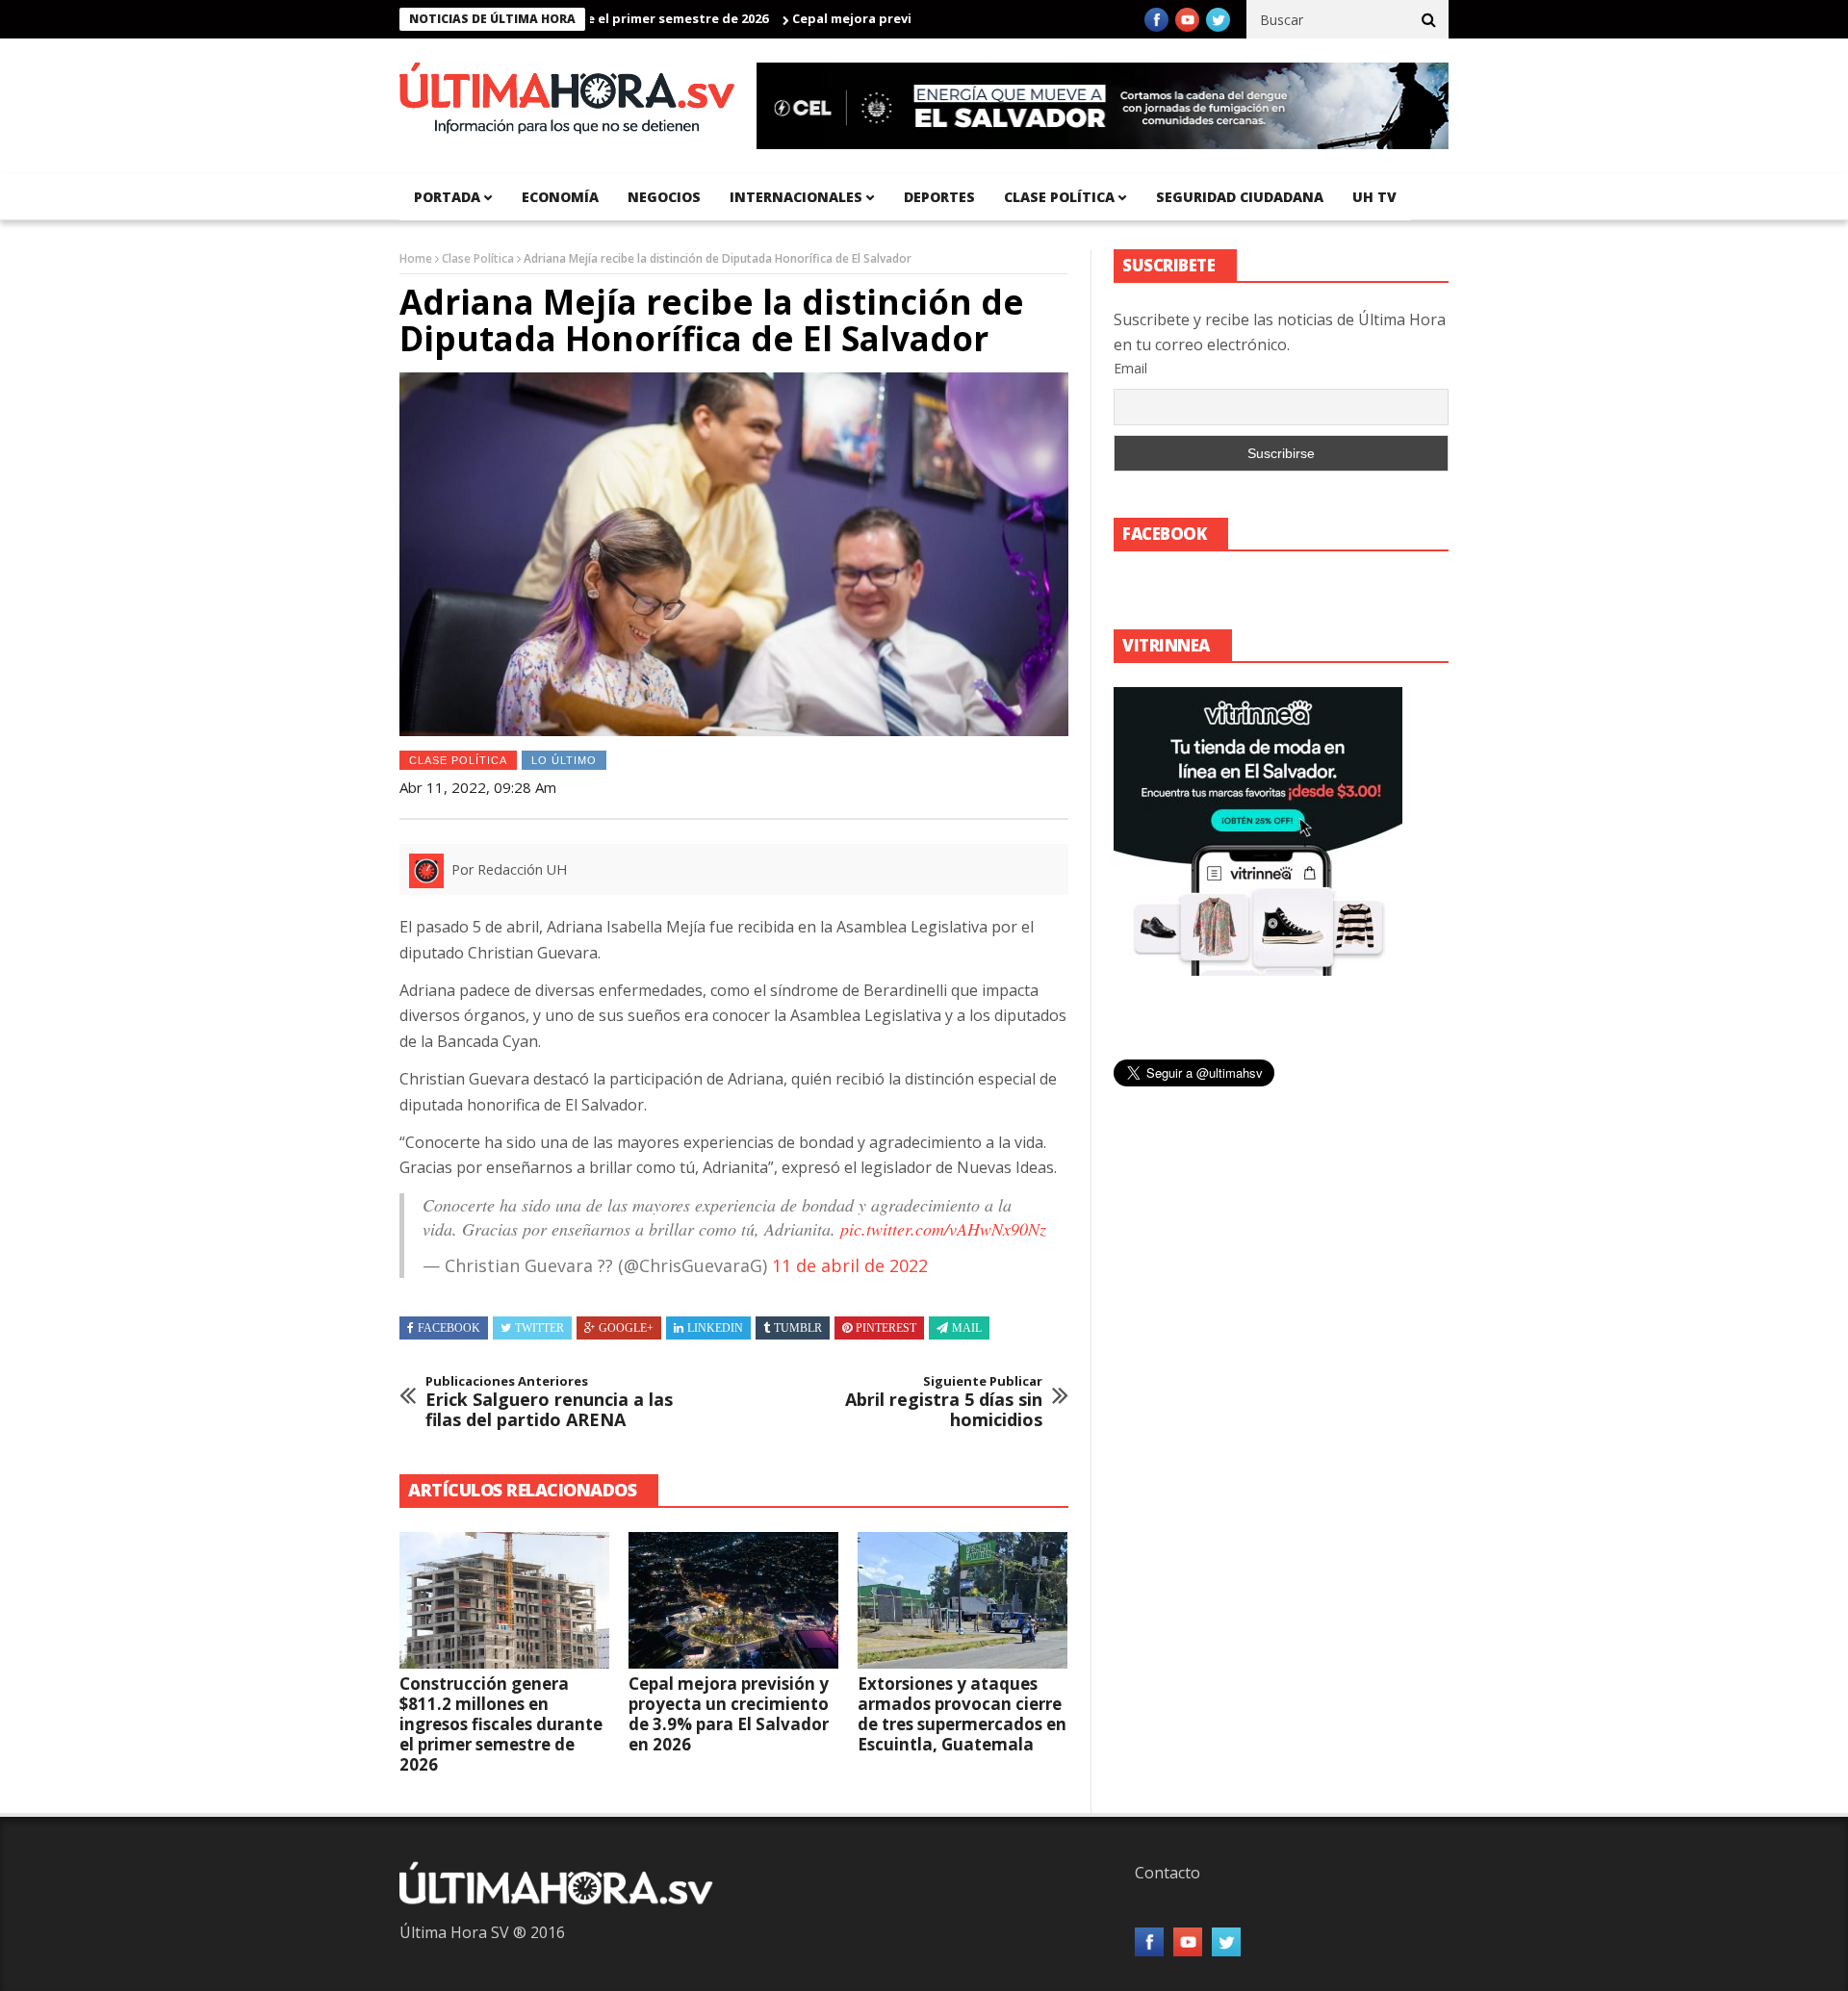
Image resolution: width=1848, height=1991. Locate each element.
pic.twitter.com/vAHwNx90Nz (943, 1229)
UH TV (1374, 197)
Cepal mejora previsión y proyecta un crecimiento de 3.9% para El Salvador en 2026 (729, 1714)
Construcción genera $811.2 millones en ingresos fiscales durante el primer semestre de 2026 (501, 1724)
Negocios (664, 197)
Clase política (1059, 197)
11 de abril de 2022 (850, 1265)
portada (447, 197)
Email (1130, 368)
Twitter (539, 1328)
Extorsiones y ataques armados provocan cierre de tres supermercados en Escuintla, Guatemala (962, 1714)
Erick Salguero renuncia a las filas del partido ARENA (549, 1403)
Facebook (449, 1328)
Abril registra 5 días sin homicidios (944, 1403)
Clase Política (478, 258)
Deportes (939, 197)
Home (416, 258)
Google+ (626, 1328)
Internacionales (796, 197)
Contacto (1168, 1873)
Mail (967, 1328)
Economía (560, 197)
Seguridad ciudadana (1240, 197)
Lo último (564, 760)
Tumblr (798, 1328)
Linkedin (715, 1328)
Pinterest (886, 1328)
